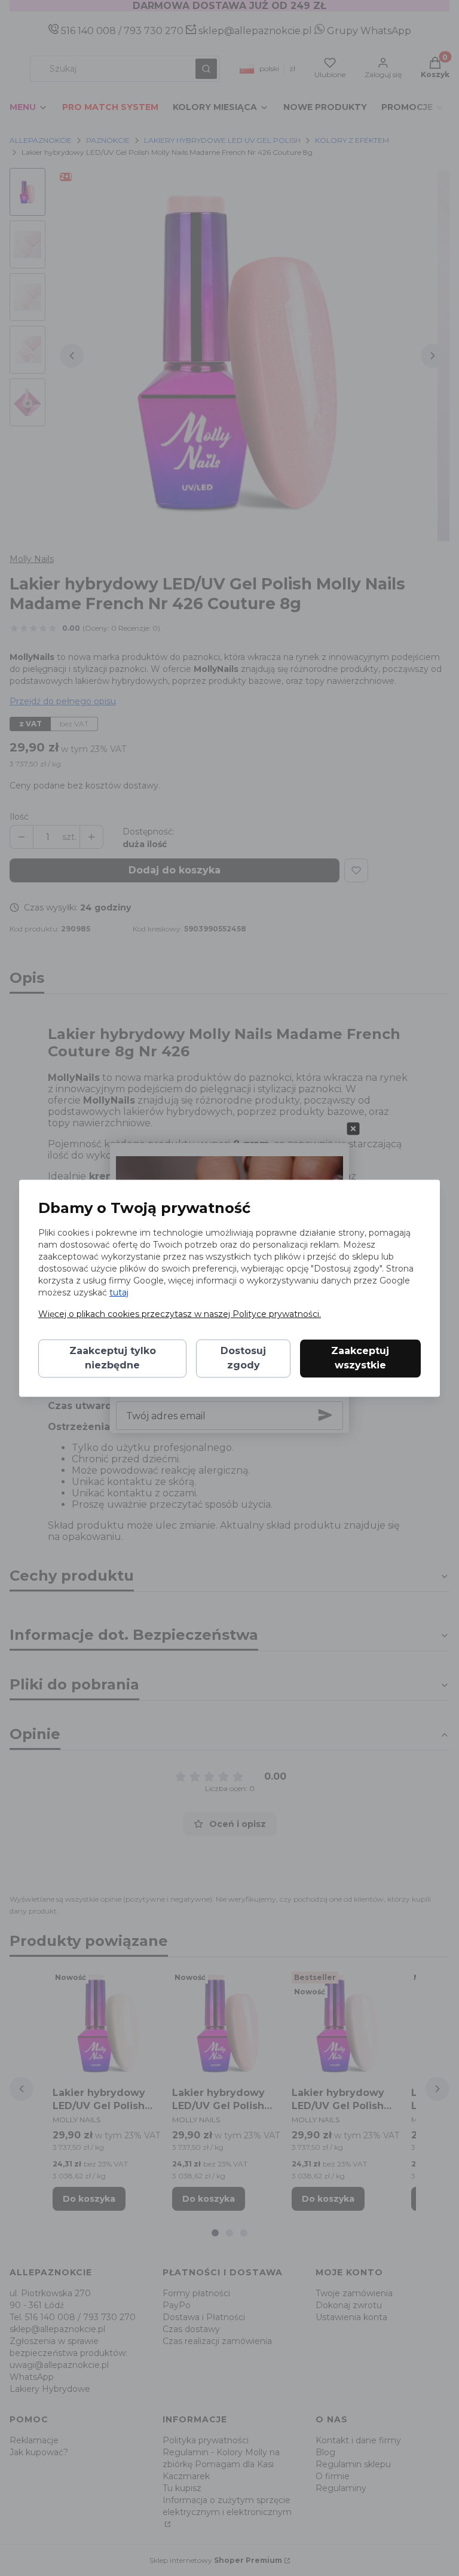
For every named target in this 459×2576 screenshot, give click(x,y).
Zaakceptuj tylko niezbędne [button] (113, 1358)
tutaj (119, 1292)
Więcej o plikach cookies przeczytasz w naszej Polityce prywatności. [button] (180, 1314)
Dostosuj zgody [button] (243, 1358)
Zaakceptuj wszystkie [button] (360, 1358)
